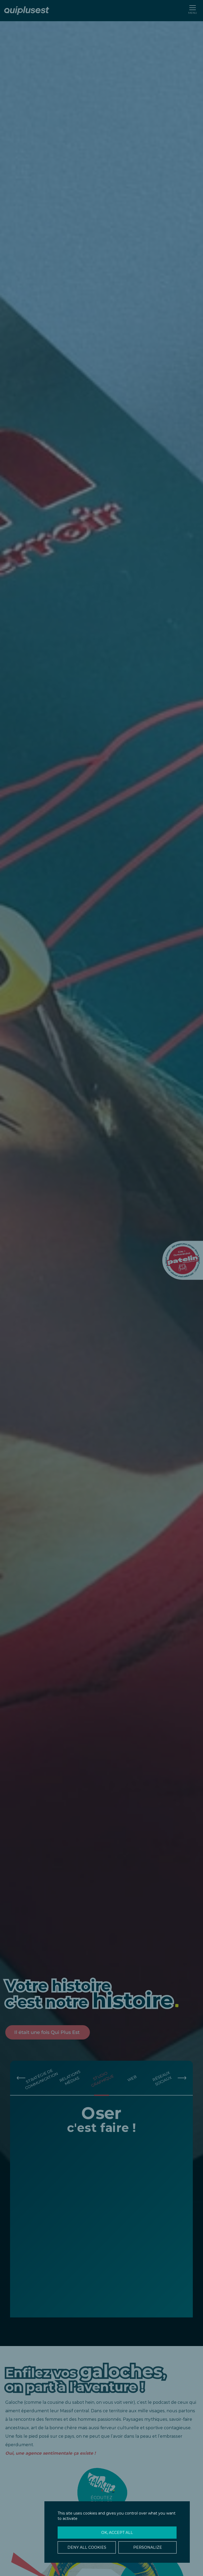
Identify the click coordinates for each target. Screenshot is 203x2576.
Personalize (148, 2547)
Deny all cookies (87, 2547)
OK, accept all (117, 2533)
